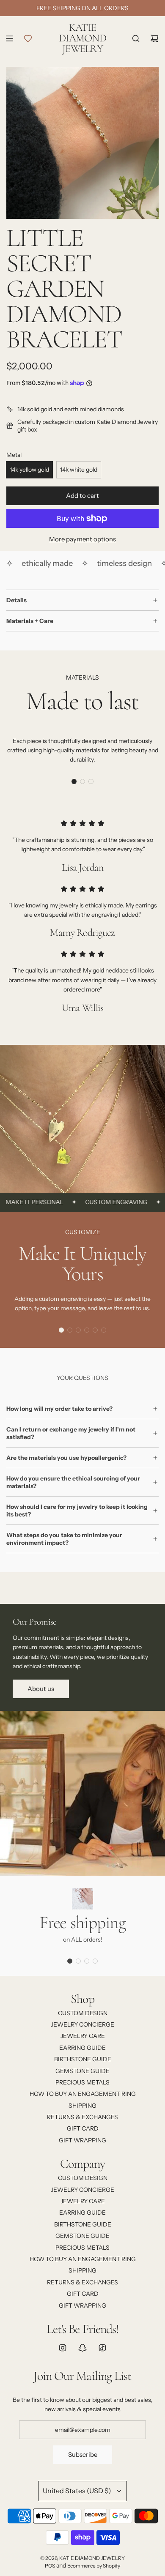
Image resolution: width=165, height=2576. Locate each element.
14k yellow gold (29, 470)
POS (50, 2566)
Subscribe (83, 2454)
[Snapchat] (82, 2348)
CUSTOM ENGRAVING (103, 1202)
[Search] (136, 38)
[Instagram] (63, 2348)
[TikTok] (102, 2348)
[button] (74, 781)
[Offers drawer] (28, 38)
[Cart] (154, 38)
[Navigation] (9, 38)
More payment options (82, 539)
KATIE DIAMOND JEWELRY (82, 38)
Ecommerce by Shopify (94, 2566)
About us (41, 1689)
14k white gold (79, 470)
